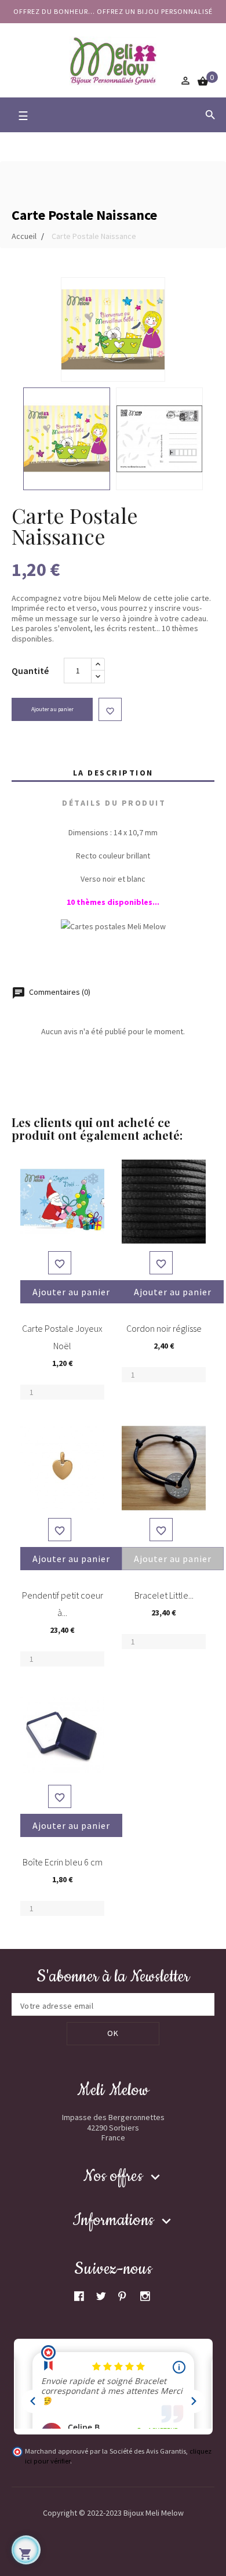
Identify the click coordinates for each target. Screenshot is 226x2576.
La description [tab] (113, 773)
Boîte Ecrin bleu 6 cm (63, 1862)
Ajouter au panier (52, 709)
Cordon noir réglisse (164, 1328)
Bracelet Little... (164, 1595)
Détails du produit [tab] (114, 803)
